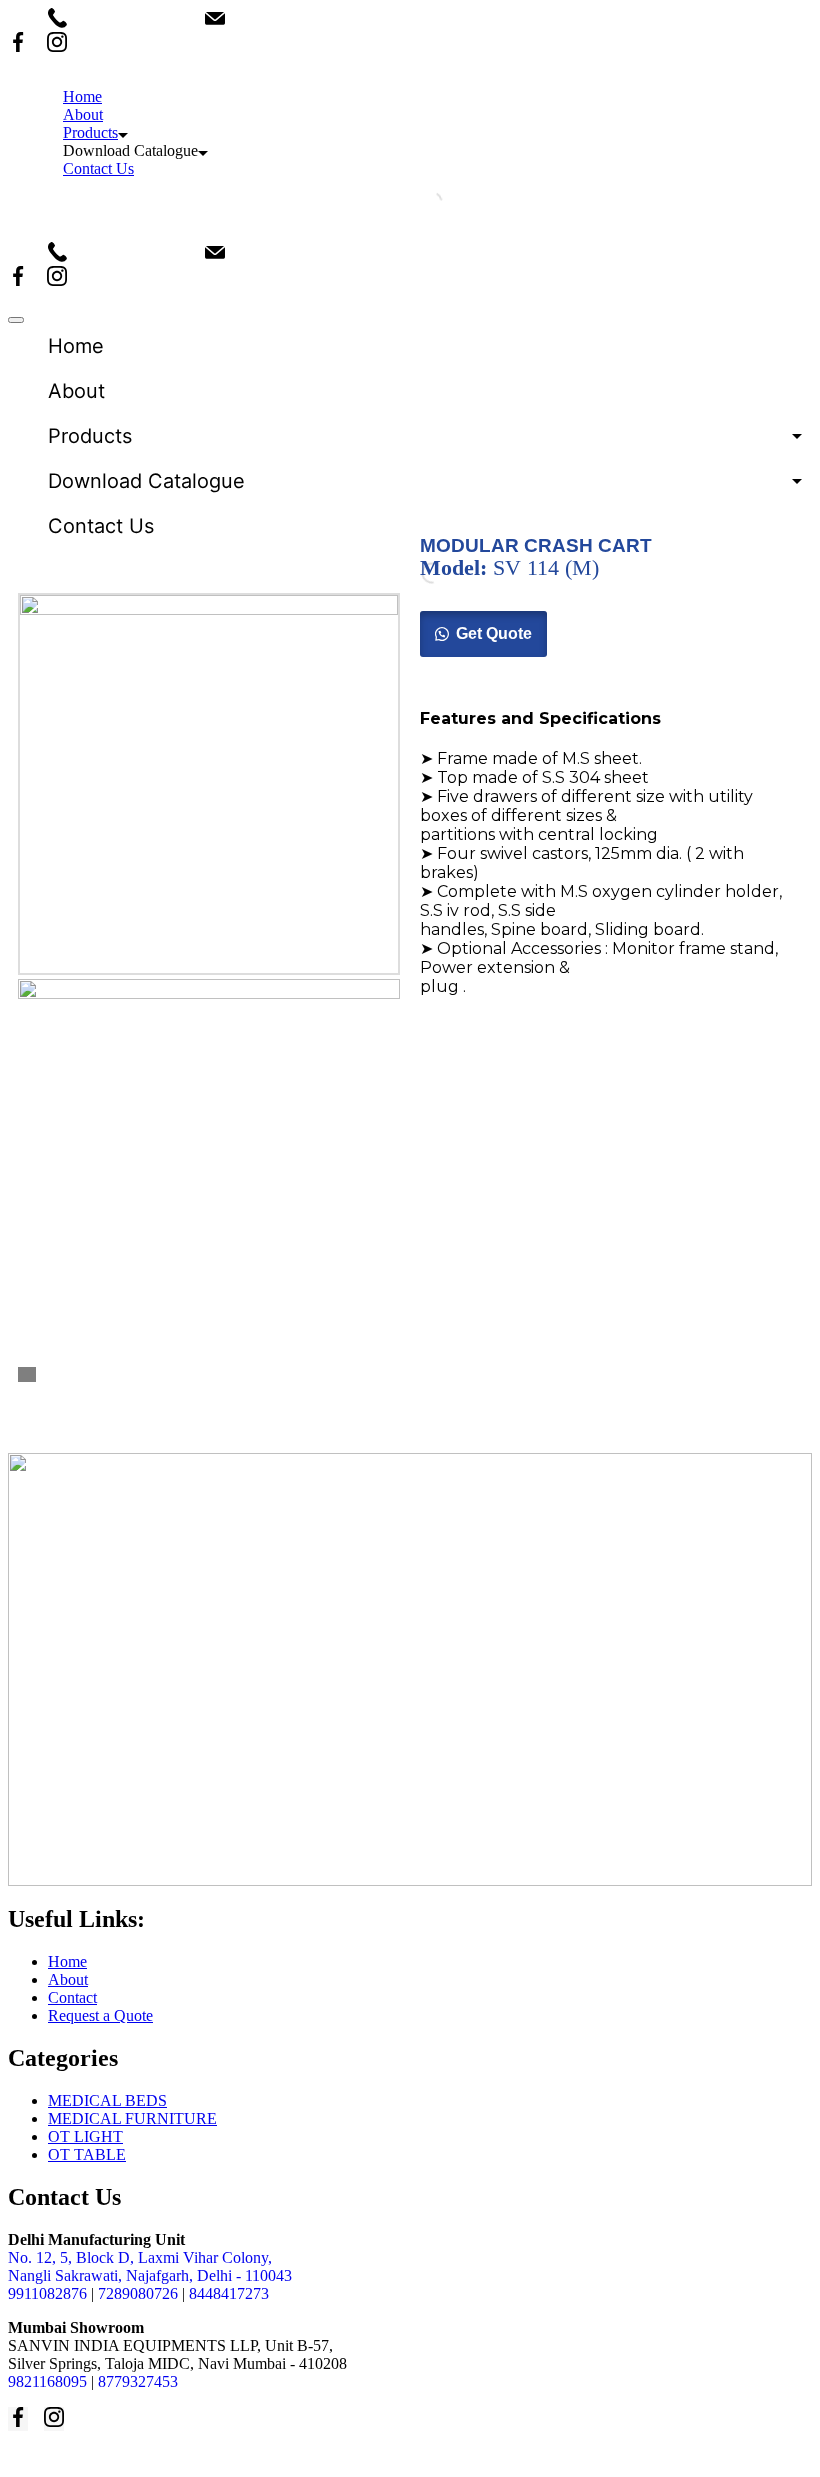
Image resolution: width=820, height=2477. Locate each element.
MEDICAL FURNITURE (132, 2118)
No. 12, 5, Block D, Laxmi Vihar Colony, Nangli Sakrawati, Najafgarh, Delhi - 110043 (150, 2266)
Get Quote (494, 633)
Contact (72, 1997)
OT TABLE (87, 2154)
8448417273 (229, 2293)
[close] (16, 320)
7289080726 (138, 2293)
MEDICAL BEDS (107, 2100)
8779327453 (138, 2381)
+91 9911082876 (136, 19)
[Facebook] (18, 44)
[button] (483, 634)
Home (82, 96)
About (83, 114)
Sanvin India (170, 2456)
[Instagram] (57, 44)
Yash (339, 2456)
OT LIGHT (85, 2136)
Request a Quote (100, 2015)
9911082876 (47, 2293)
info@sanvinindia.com (311, 19)
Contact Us (98, 168)
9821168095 (47, 2381)
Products (90, 132)
